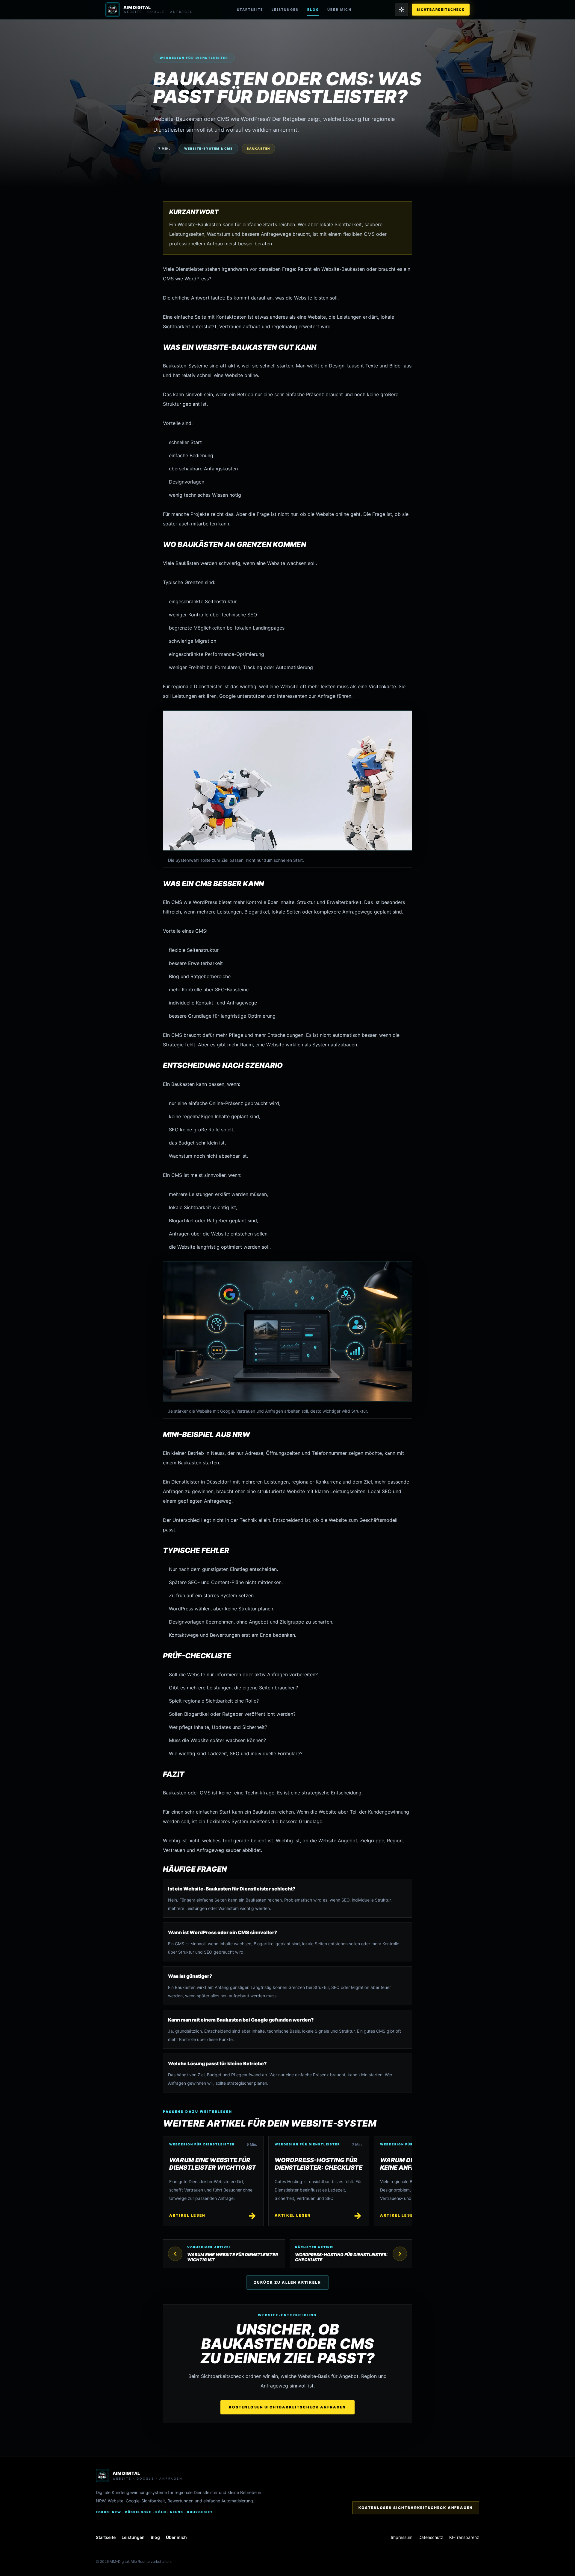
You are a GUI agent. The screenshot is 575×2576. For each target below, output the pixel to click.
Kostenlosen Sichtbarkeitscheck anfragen (287, 2407)
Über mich (339, 10)
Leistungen (285, 10)
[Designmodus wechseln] (402, 10)
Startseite (250, 10)
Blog (313, 10)
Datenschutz (431, 2537)
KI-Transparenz (464, 2537)
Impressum (402, 2537)
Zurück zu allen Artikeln (287, 2282)
